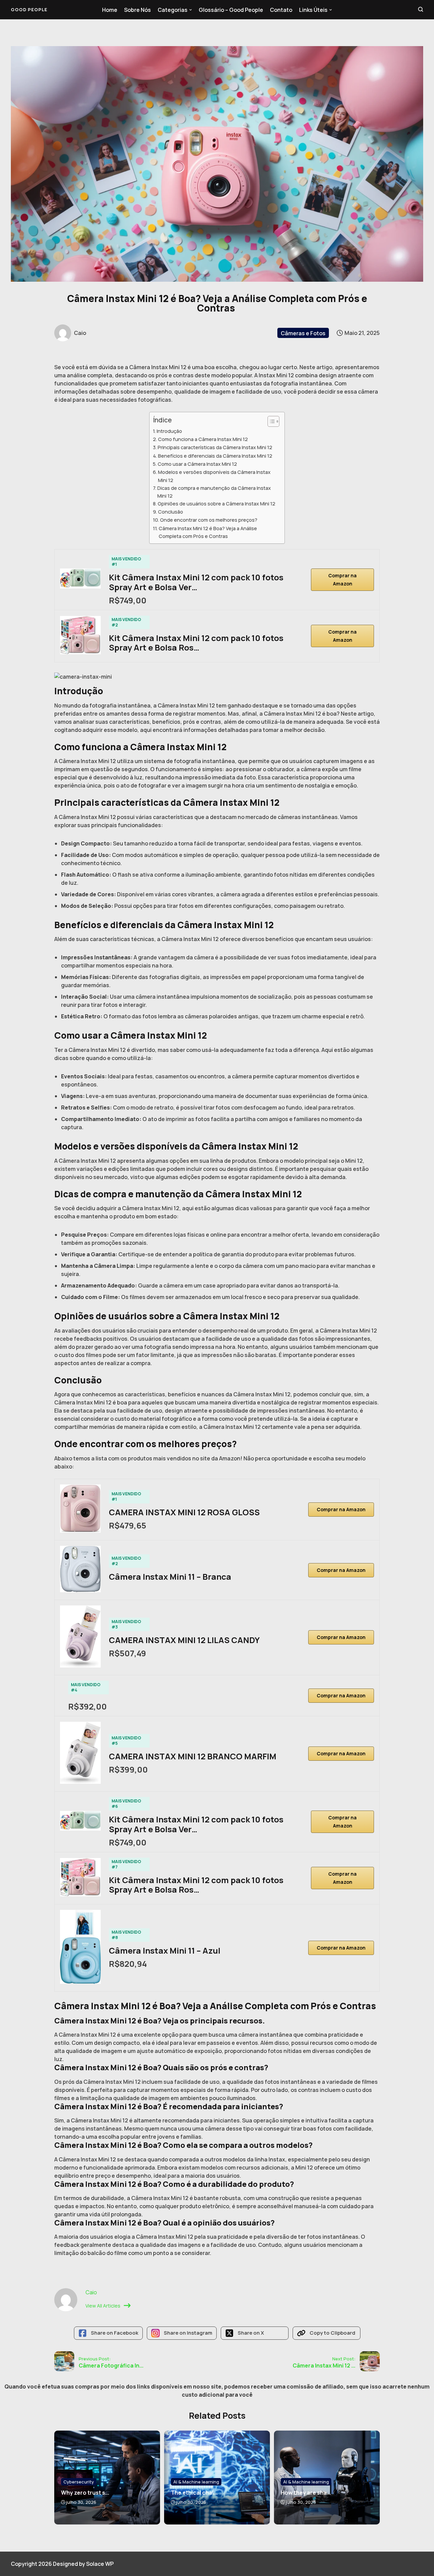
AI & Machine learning (196, 2482)
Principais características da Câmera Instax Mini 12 (215, 447)
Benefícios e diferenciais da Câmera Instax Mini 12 (215, 456)
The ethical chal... (194, 2493)
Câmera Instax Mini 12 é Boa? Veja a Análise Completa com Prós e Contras (208, 532)
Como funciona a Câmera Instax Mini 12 (203, 439)
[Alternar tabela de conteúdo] (270, 421)
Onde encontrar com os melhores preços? (209, 520)
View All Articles (103, 2306)
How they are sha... (306, 2493)
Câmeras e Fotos (303, 333)
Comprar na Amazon (342, 580)
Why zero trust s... (85, 2493)
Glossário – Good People (231, 10)
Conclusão (171, 512)
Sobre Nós (137, 10)
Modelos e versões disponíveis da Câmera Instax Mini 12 (214, 476)
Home (110, 10)
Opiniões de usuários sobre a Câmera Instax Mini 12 (216, 504)
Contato (281, 10)
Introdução (169, 431)
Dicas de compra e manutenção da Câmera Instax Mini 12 (214, 492)
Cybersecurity (79, 2482)
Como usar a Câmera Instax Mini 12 (197, 464)
